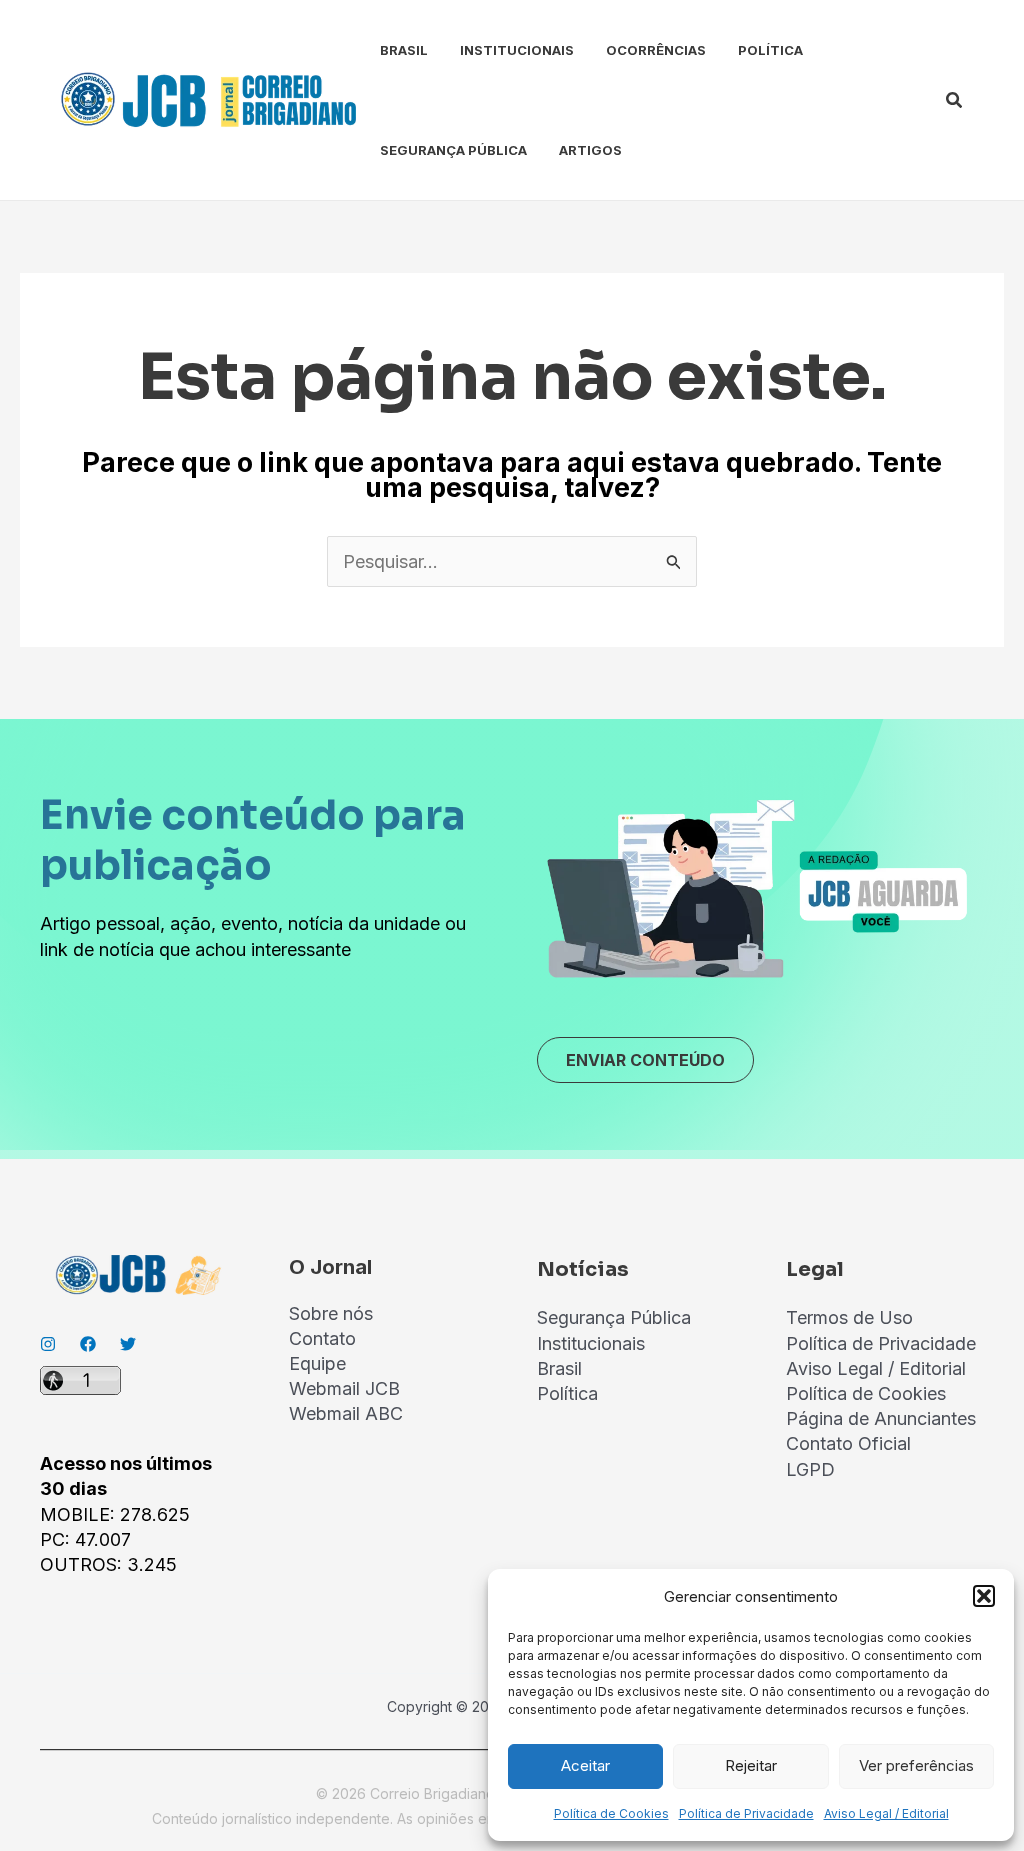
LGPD (810, 1469)
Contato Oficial (848, 1443)
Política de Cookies (611, 1813)
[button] (984, 1596)
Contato (322, 1338)
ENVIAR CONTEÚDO (645, 1060)
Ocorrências (656, 50)
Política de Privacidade (746, 1813)
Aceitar (585, 1765)
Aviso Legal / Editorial (886, 1813)
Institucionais (517, 50)
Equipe (317, 1363)
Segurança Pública (453, 150)
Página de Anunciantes (881, 1418)
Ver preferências (916, 1765)
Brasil (404, 50)
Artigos (590, 150)
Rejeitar (751, 1765)
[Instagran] (48, 1344)
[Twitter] (128, 1344)
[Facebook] (88, 1344)
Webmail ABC (346, 1413)
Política (770, 50)
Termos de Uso (849, 1317)
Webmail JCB (344, 1388)
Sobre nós (331, 1313)
